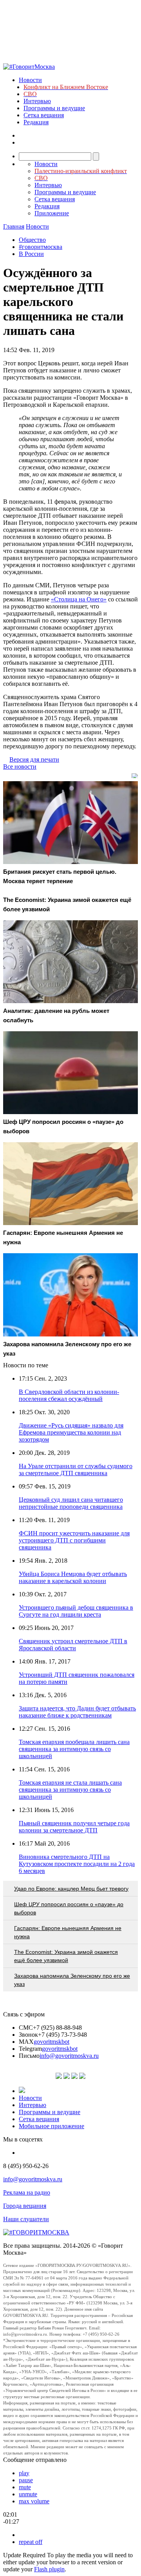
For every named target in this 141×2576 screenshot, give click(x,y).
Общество (32, 240)
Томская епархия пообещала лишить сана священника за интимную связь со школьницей (74, 1749)
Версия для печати (34, 759)
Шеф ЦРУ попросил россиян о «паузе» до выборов (69, 1908)
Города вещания (25, 2206)
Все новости (20, 767)
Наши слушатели (26, 2219)
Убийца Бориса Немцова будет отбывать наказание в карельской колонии (73, 1577)
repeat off (31, 2542)
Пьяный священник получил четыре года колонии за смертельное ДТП (74, 1827)
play (24, 2473)
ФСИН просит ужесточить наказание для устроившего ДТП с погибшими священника (74, 1540)
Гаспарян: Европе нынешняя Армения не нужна (68, 1932)
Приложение (52, 213)
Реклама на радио (27, 2192)
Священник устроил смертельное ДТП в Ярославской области (73, 1645)
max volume (34, 2501)
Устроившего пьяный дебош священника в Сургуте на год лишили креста (76, 1611)
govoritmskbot (52, 2042)
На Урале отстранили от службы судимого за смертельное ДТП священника (76, 1470)
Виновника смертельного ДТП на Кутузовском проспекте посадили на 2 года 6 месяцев (77, 1864)
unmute (28, 2494)
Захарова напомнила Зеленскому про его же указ (72, 1980)
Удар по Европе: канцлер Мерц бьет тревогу (71, 1889)
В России (31, 254)
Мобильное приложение (52, 2126)
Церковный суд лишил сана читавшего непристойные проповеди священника (71, 1503)
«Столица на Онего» (79, 599)
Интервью (37, 101)
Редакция (36, 122)
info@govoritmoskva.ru (69, 2056)
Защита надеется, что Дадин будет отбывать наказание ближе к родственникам (77, 1712)
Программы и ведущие (54, 108)
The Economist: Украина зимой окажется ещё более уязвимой (66, 1956)
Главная (14, 226)
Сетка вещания (44, 115)
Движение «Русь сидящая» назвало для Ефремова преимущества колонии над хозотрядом (71, 1432)
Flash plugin (49, 2569)
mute (25, 2487)
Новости (30, 80)
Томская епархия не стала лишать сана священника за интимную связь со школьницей (70, 1790)
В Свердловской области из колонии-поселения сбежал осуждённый (69, 1395)
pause (26, 2480)
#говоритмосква (41, 247)
